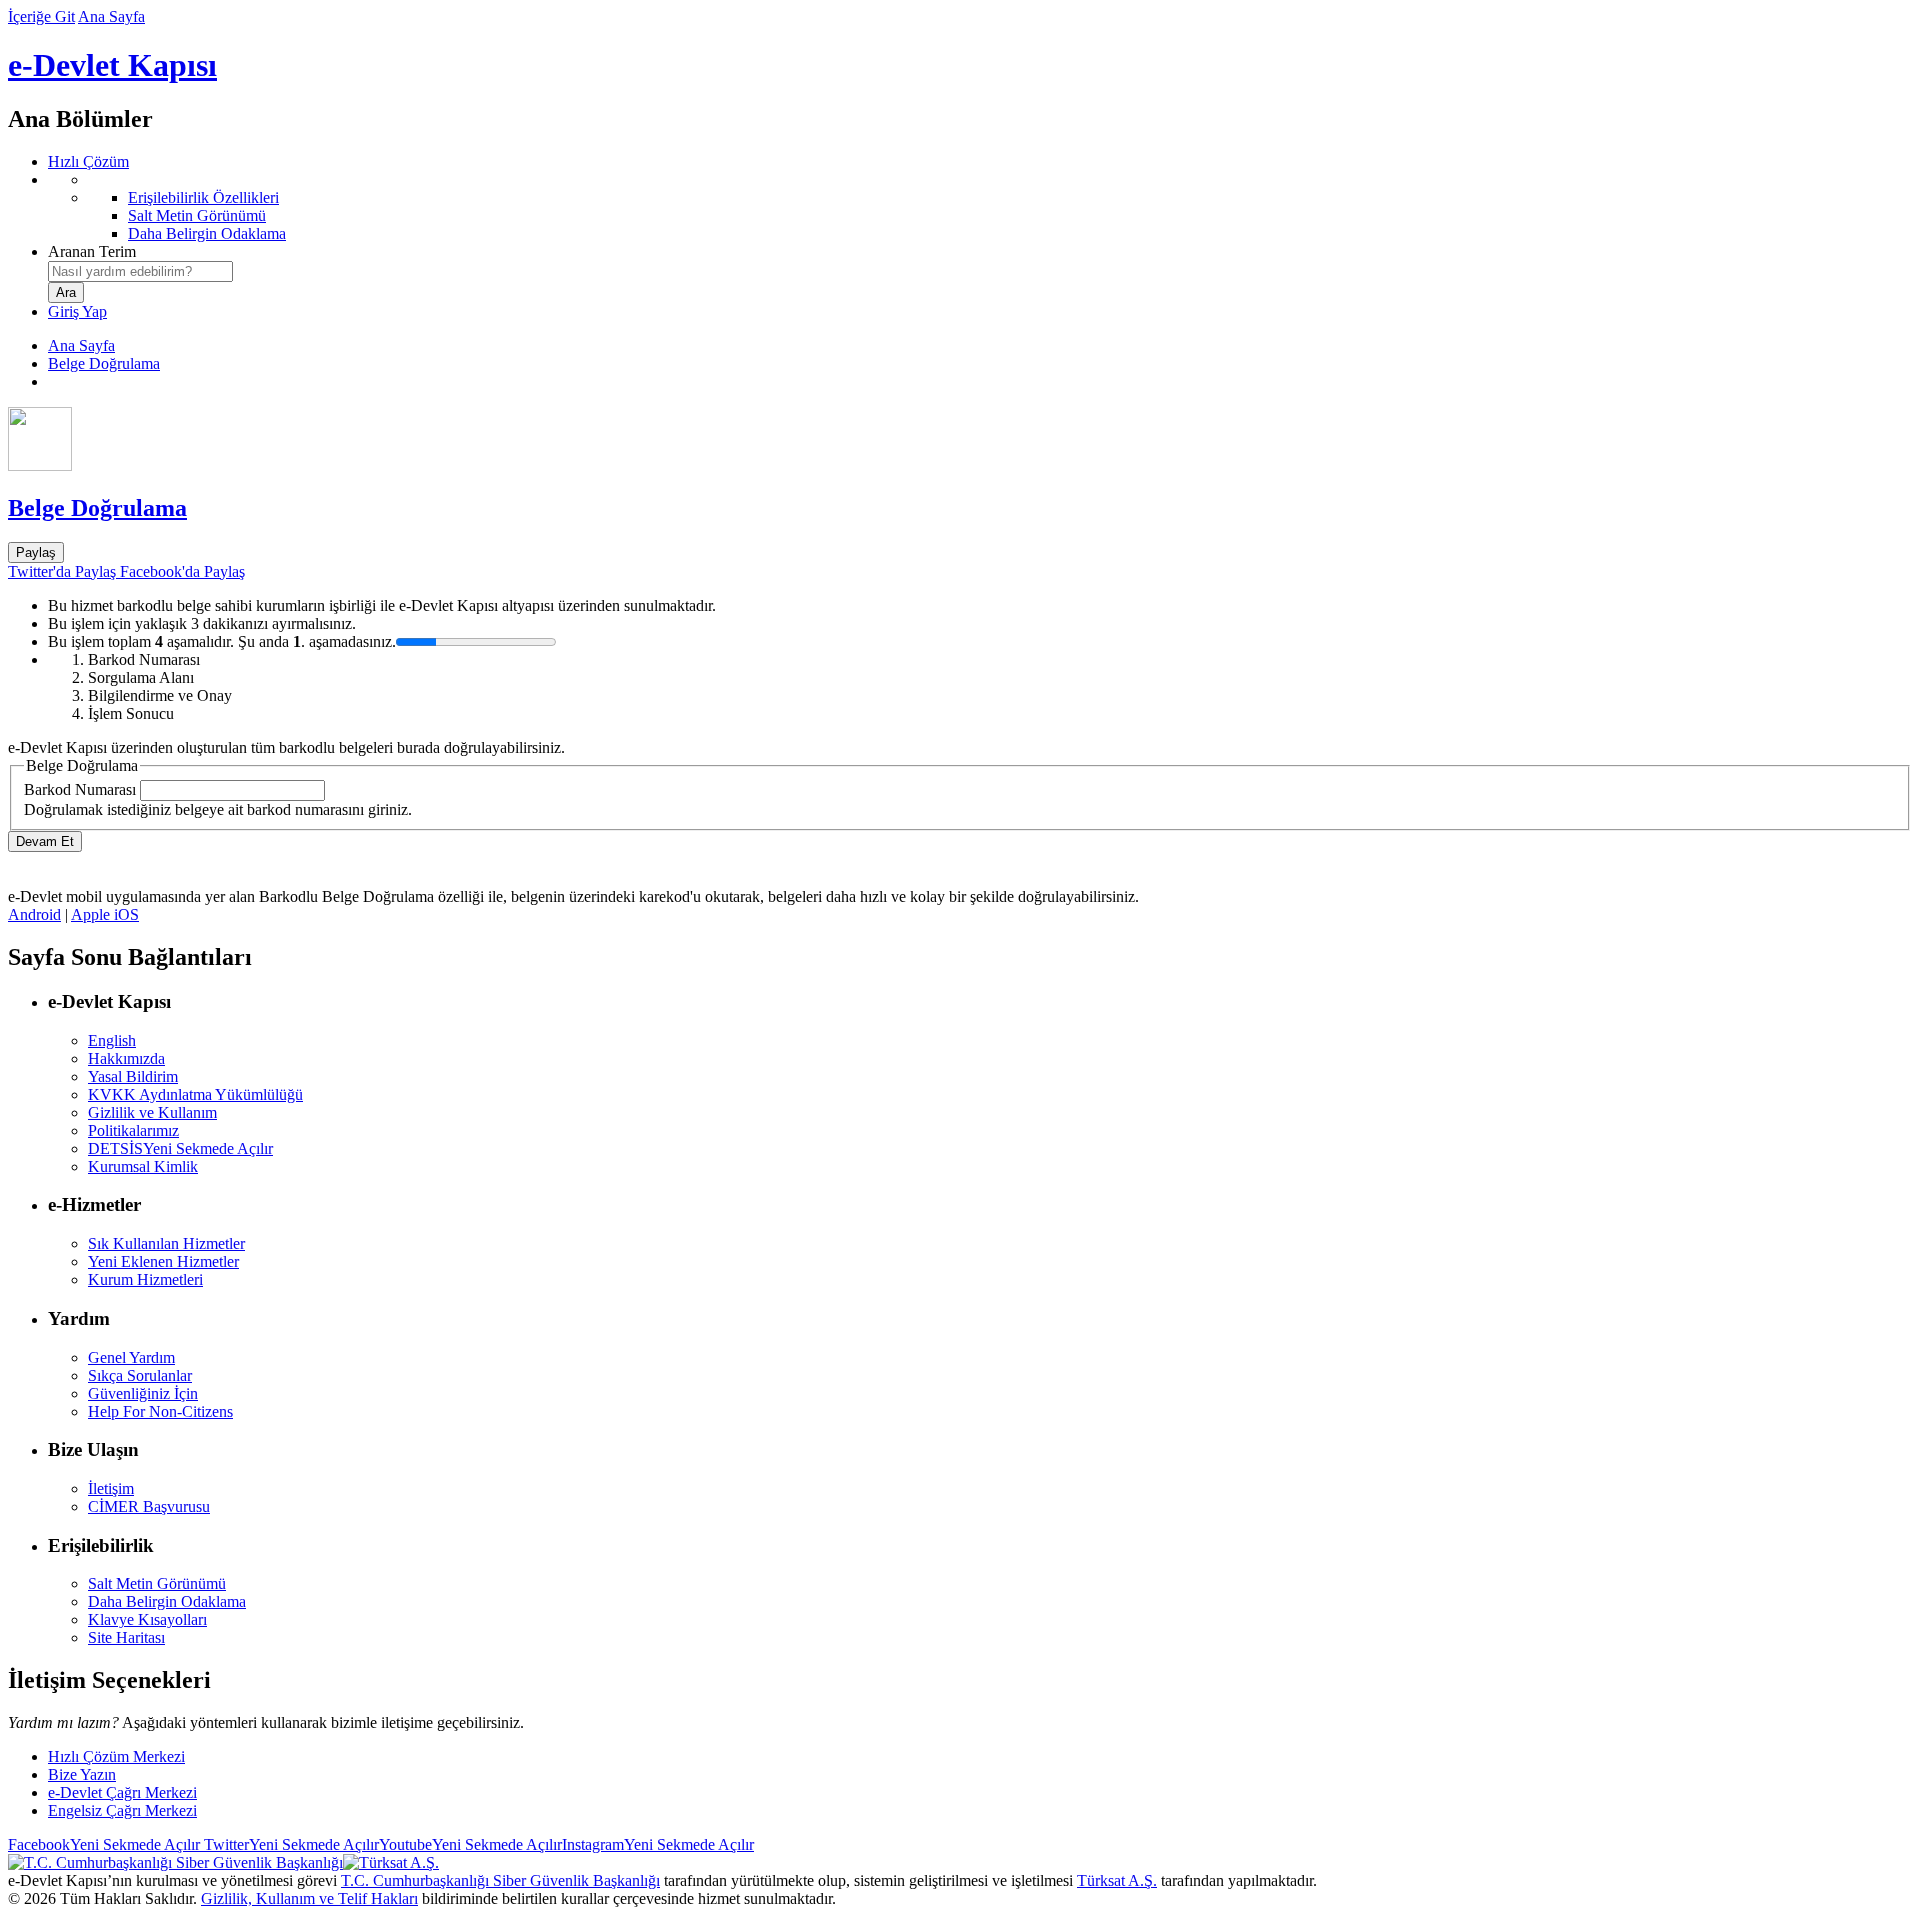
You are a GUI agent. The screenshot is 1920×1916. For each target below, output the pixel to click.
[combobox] (140, 271)
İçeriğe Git (41, 16)
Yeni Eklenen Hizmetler (163, 1261)
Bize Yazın (82, 1774)
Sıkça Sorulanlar (140, 1375)
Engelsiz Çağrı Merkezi (122, 1810)
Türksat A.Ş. (1117, 1880)
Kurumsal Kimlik (143, 1166)
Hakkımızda (126, 1058)
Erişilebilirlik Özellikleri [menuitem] (203, 197)
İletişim (111, 1488)
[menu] (980, 207)
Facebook (104, 1844)
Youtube (470, 1844)
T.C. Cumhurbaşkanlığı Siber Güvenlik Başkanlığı (500, 1880)
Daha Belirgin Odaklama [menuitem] (207, 233)
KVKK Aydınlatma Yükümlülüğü (195, 1094)
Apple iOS (105, 914)
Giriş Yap (77, 311)
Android (34, 914)
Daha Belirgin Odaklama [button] (167, 1601)
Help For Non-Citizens (160, 1411)
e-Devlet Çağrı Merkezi (122, 1792)
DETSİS (180, 1148)
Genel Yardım (131, 1357)
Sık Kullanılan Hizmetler (166, 1243)
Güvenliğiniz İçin (143, 1393)
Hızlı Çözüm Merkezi (116, 1756)
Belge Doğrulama (104, 363)
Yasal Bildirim (133, 1076)
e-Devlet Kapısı (112, 65)
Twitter (289, 1844)
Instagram (658, 1844)
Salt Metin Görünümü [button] (157, 1583)
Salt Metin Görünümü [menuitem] (197, 215)
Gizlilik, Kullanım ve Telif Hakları (309, 1898)
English (112, 1040)
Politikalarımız (133, 1130)
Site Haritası (126, 1637)
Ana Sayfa (111, 16)
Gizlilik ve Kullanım (152, 1112)
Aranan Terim (92, 251)
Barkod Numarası (80, 789)
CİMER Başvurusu (149, 1506)
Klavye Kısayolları (147, 1619)
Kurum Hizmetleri (145, 1279)
